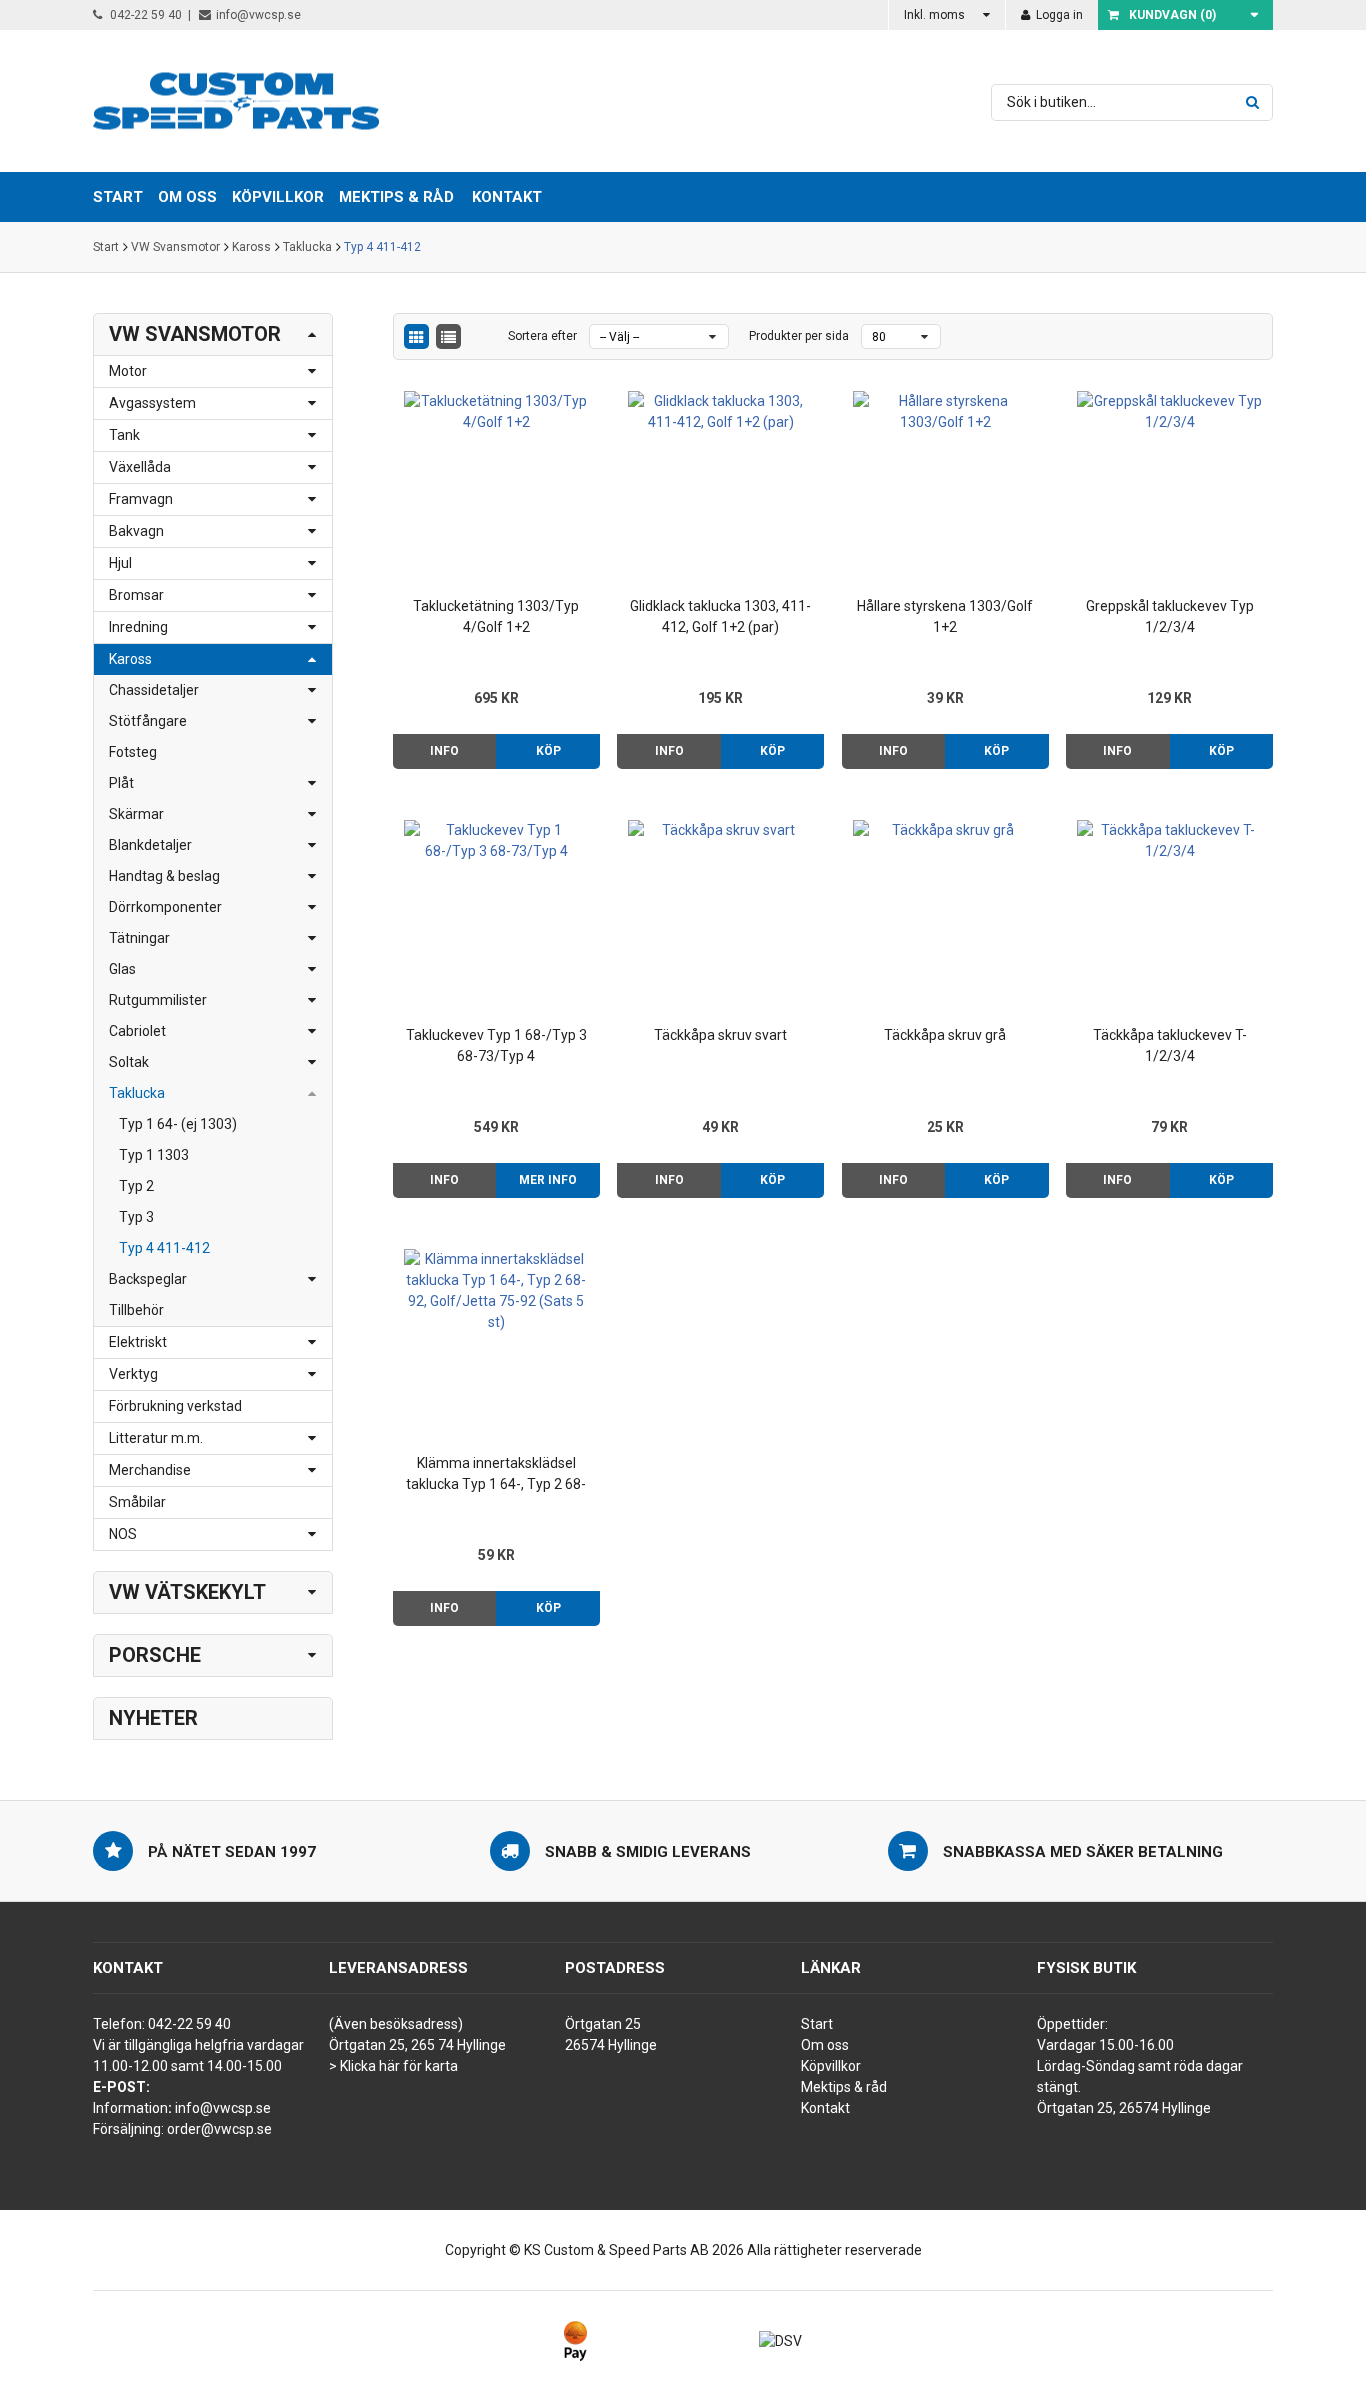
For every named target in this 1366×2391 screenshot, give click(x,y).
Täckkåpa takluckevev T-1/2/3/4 (1170, 1045)
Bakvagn (136, 531)
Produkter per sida (799, 336)
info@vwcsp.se (258, 15)
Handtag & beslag (164, 876)
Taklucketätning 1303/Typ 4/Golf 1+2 (496, 616)
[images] (416, 336)
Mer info (548, 1180)
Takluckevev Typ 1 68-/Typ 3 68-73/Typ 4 (496, 1045)
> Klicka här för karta (393, 2066)
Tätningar (139, 938)
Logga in (1058, 15)
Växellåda (140, 467)
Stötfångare (148, 721)
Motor (128, 371)
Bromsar (136, 595)
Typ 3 (136, 1217)
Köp (548, 751)
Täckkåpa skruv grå (945, 1035)
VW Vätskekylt (187, 1592)
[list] (448, 336)
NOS (123, 1534)
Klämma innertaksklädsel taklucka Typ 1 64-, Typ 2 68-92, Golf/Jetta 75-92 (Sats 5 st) (496, 1475)
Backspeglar (148, 1279)
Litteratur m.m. (156, 1438)
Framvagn (141, 499)
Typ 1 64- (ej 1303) (178, 1124)
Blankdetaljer (150, 845)
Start (106, 247)
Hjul (120, 563)
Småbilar (137, 1502)
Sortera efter (542, 336)
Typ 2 (136, 1186)
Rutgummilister (158, 1000)
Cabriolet (137, 1031)
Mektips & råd (844, 2087)
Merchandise (150, 1470)
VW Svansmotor (175, 247)
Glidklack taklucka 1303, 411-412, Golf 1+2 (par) (720, 616)
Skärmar (136, 814)
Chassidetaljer (154, 690)
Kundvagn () (1172, 15)
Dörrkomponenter (165, 907)
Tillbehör (136, 1310)
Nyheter (153, 1718)
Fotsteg (133, 752)
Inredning (138, 627)
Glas (122, 969)
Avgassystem (152, 403)
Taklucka (307, 247)
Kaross (251, 247)
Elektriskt (138, 1342)
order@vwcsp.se (219, 2129)
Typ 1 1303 (154, 1155)
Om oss (825, 2045)
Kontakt (507, 197)
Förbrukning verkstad (175, 1406)
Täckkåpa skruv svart (720, 1035)
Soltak (129, 1062)
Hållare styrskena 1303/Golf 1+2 (945, 616)
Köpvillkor (831, 2066)
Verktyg (133, 1374)
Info (444, 751)
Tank (124, 435)
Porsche (155, 1655)
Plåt (121, 783)
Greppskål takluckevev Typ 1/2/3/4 (1170, 616)
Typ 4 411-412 (382, 247)
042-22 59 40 (144, 15)
